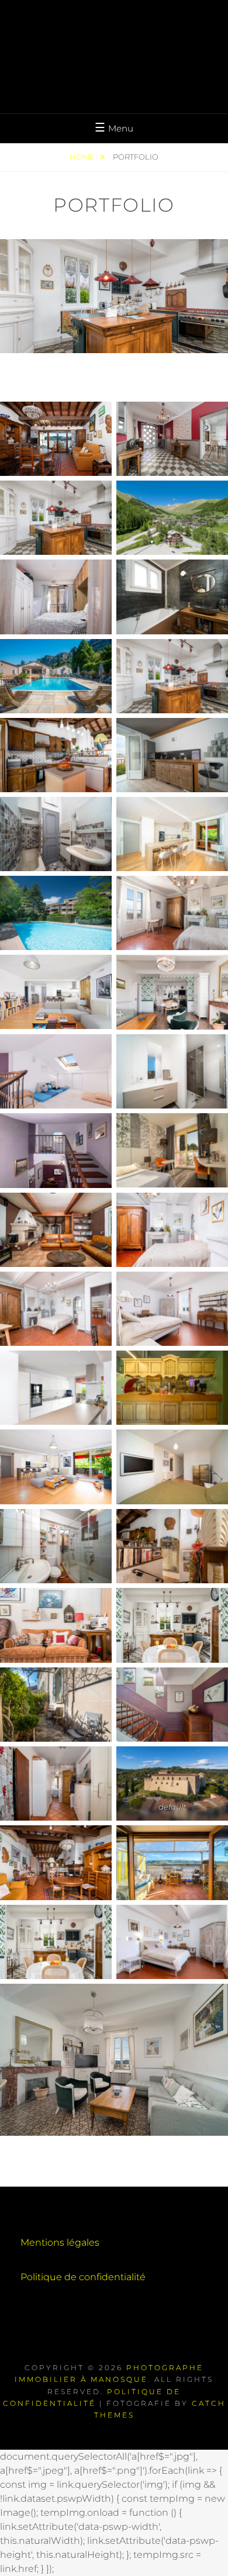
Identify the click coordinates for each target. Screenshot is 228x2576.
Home (83, 157)
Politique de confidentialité (83, 2277)
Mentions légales (60, 2242)
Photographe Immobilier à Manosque (114, 42)
